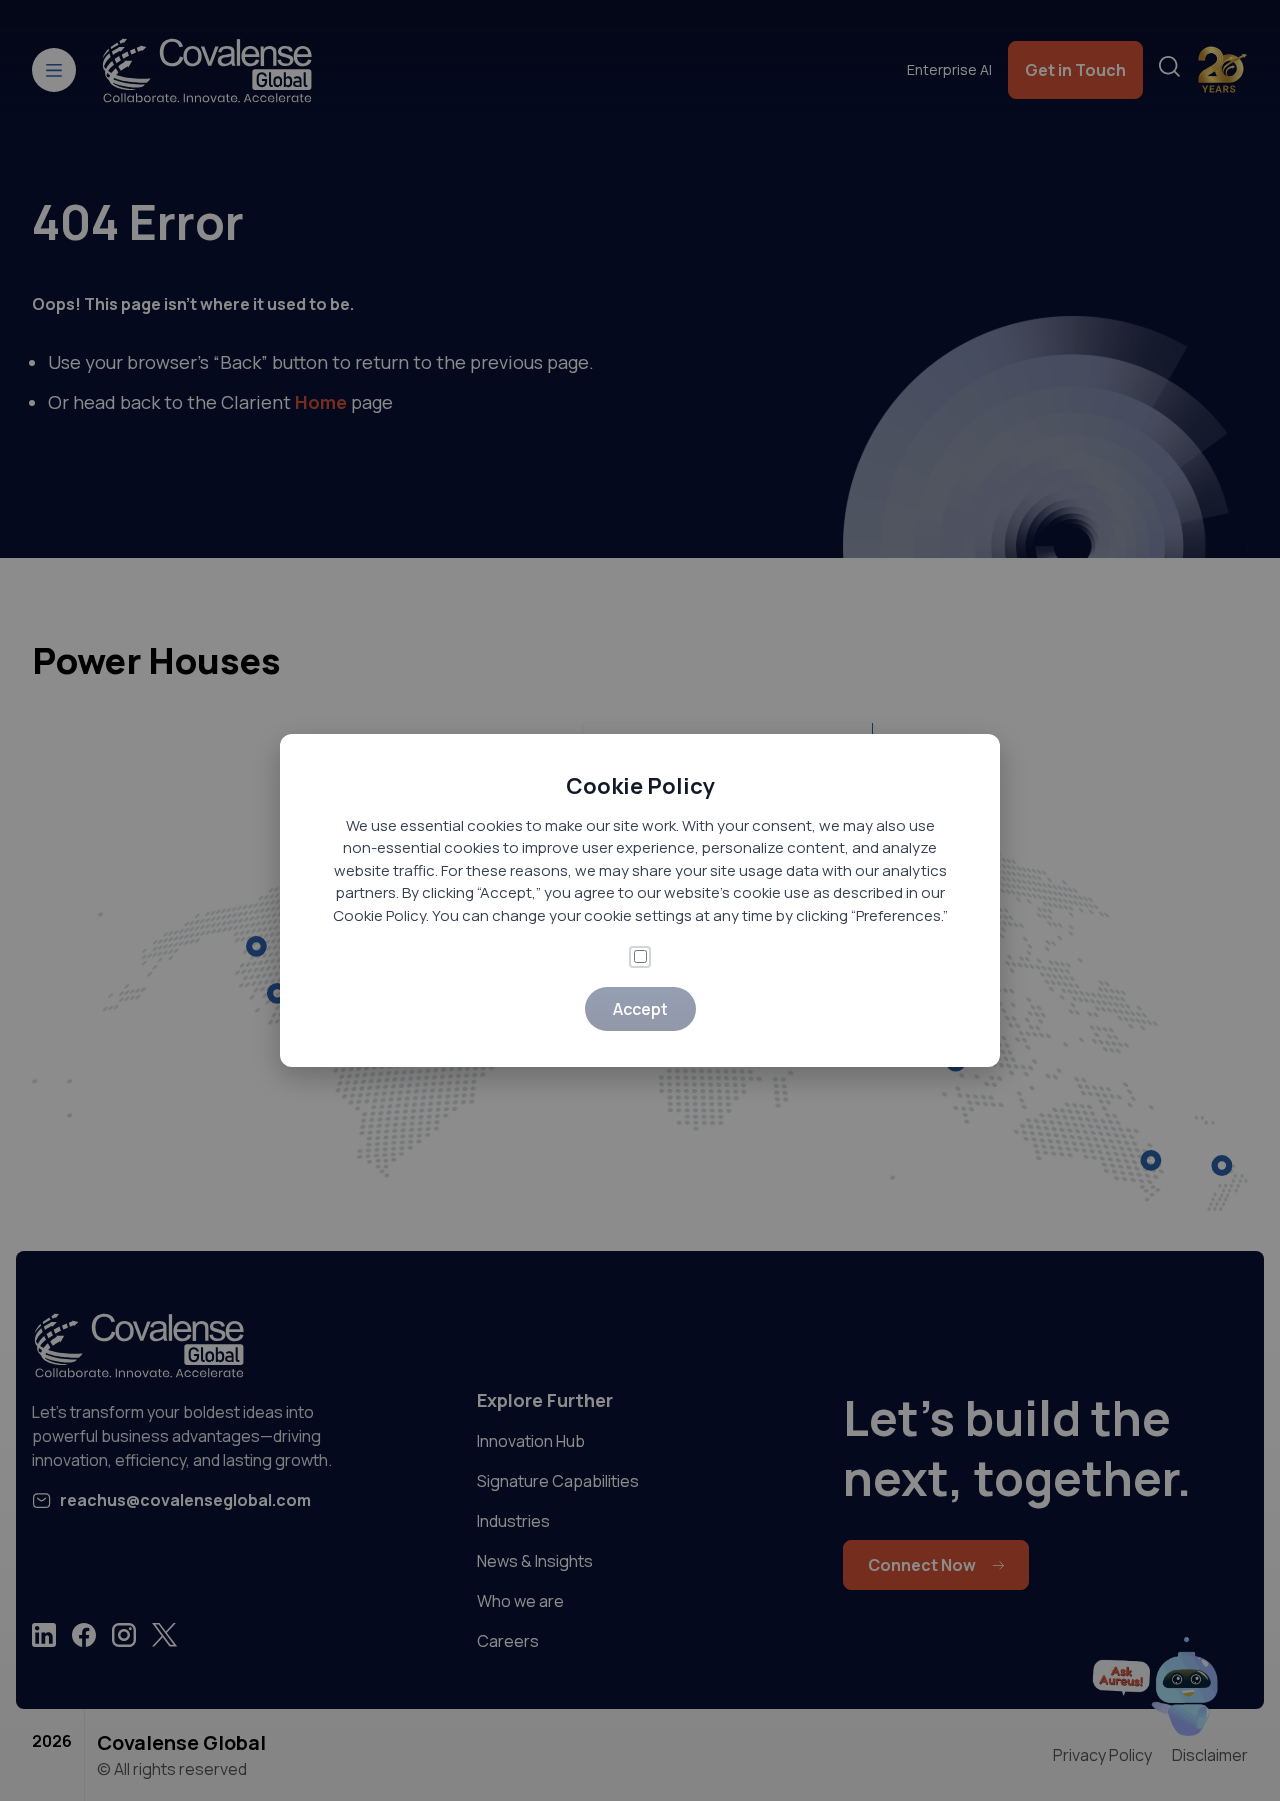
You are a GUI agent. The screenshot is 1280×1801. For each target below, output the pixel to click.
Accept (640, 1009)
